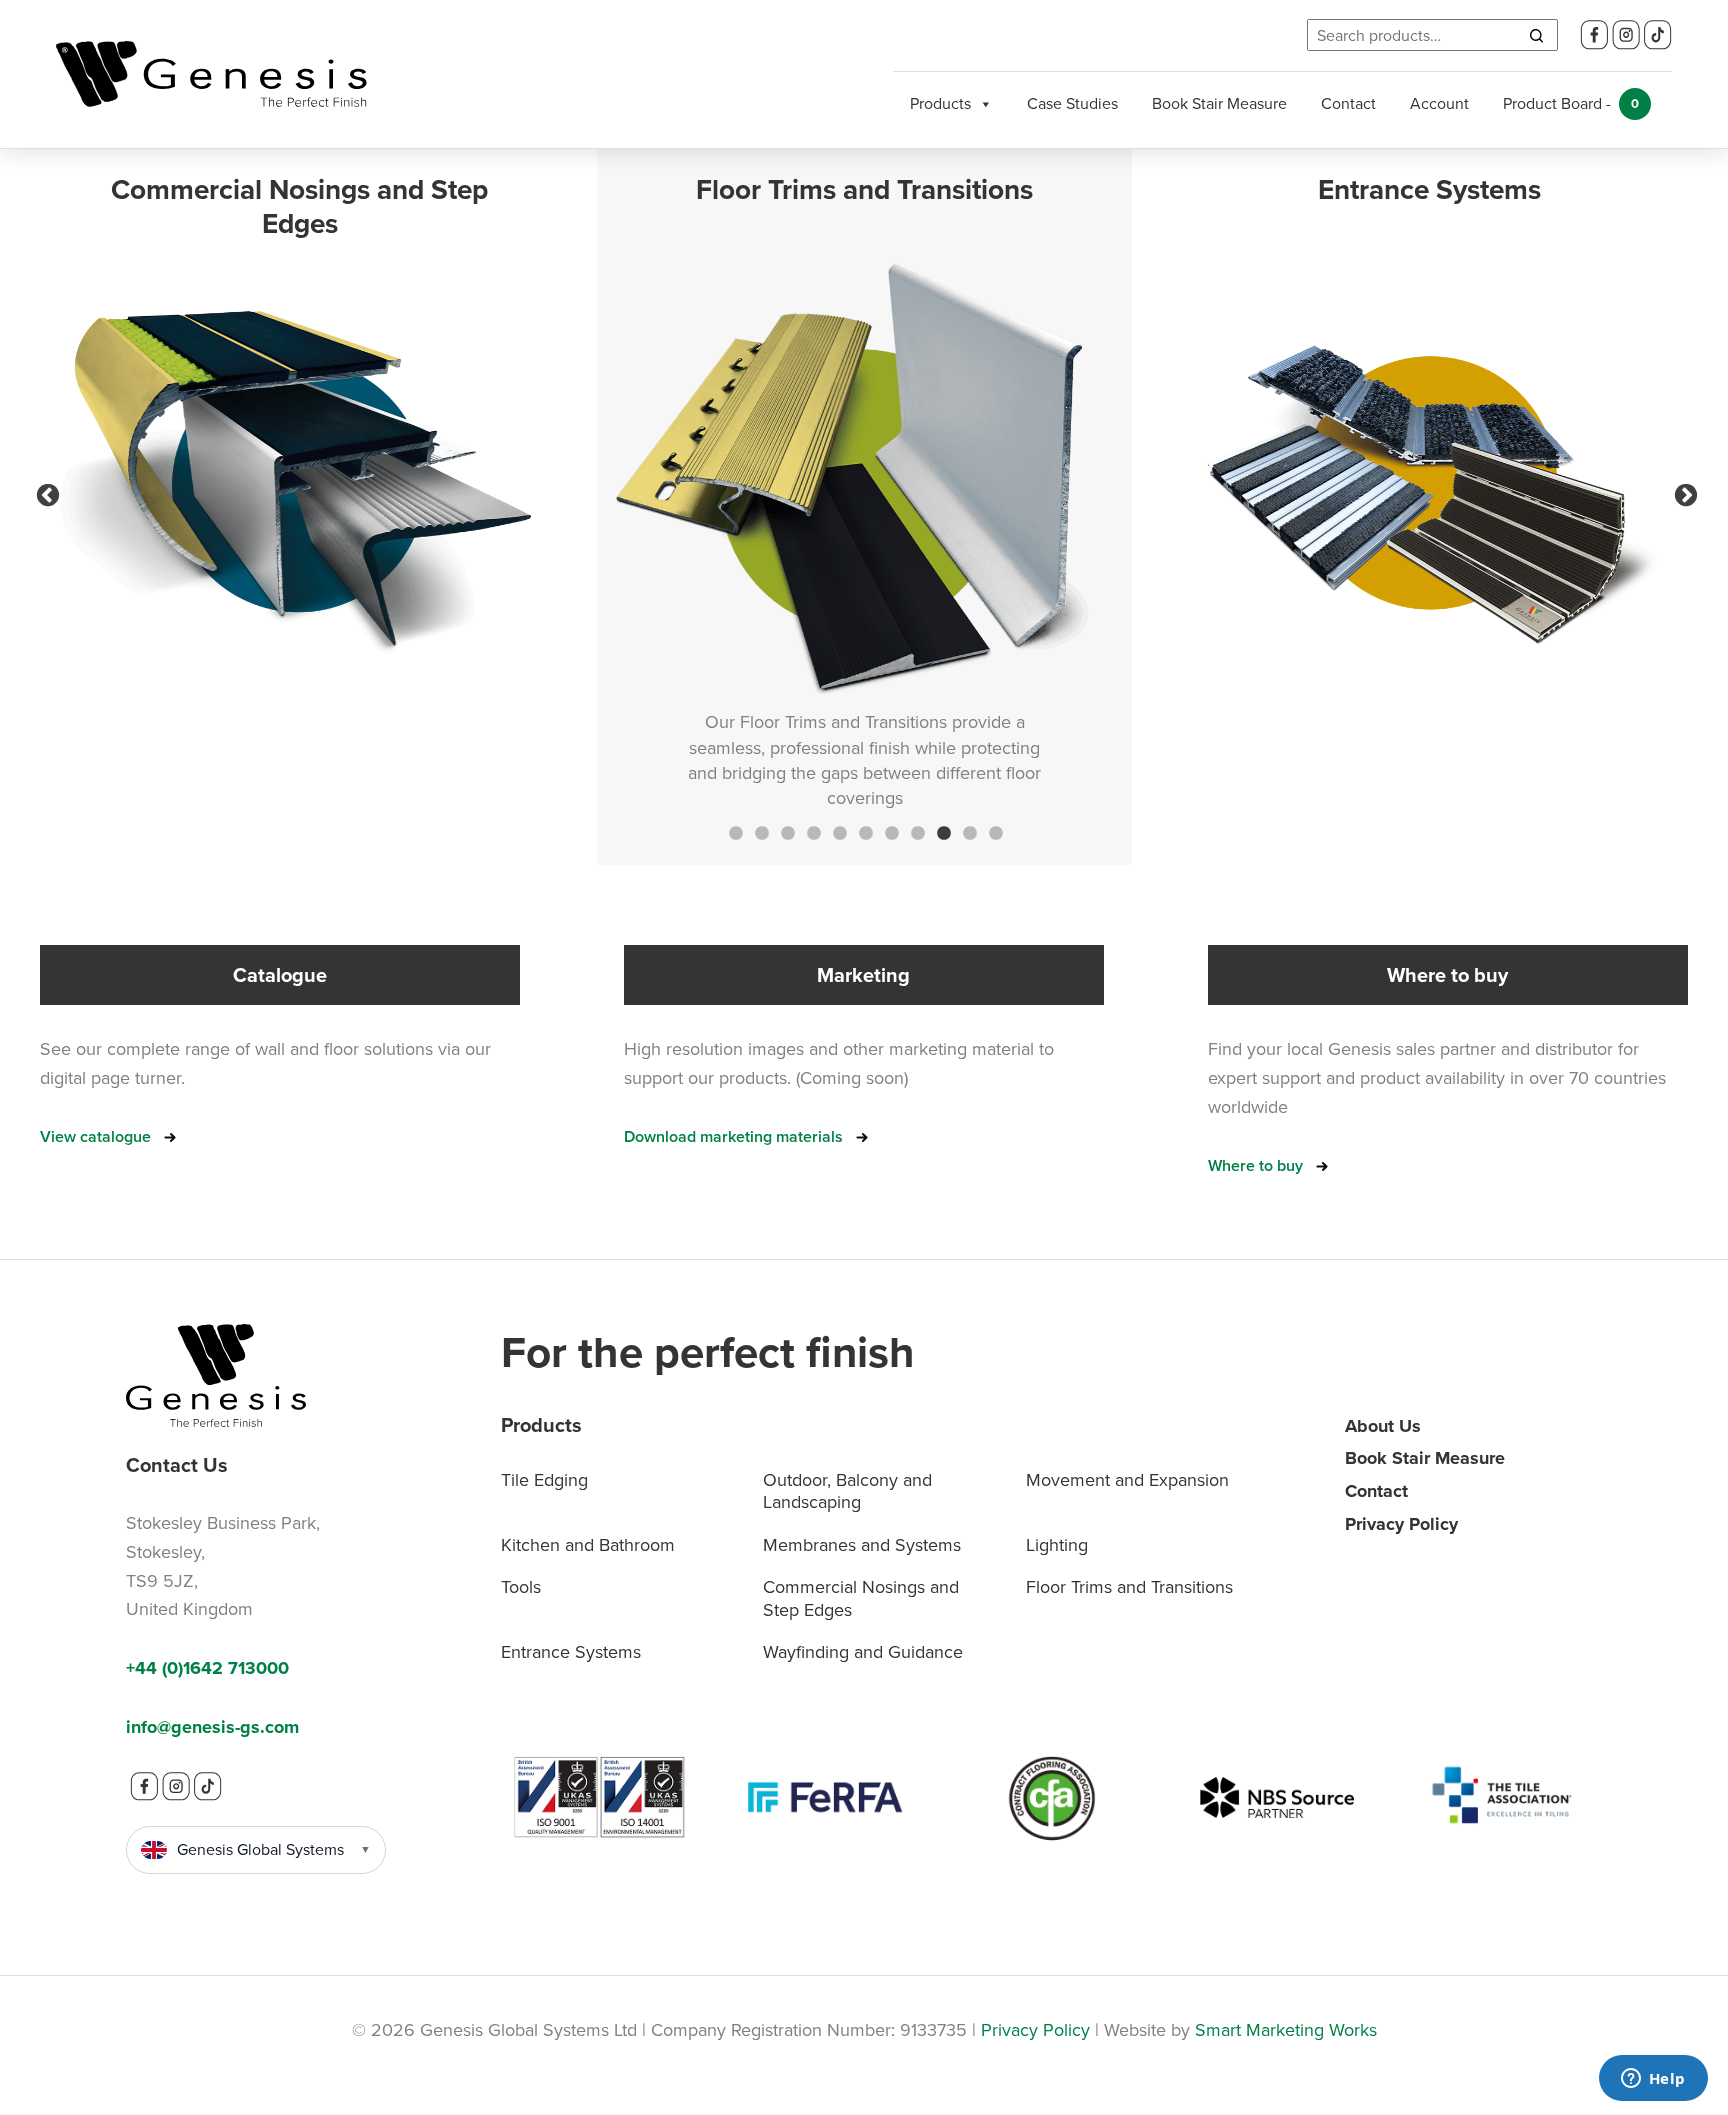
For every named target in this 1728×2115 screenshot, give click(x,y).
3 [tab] (786, 832)
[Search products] (1536, 35)
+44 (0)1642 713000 (207, 1668)
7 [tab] (890, 832)
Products (940, 103)
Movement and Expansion (1127, 1480)
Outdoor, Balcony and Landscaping (847, 1491)
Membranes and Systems (862, 1545)
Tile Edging (544, 1480)
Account (1439, 103)
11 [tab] (994, 832)
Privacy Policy (1401, 1524)
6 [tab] (864, 832)
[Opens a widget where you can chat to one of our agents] (1653, 2080)
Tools (521, 1587)
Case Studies (1072, 103)
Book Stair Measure (1219, 103)
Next (1683, 493)
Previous (45, 493)
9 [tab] (942, 832)
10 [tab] (968, 832)
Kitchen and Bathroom (588, 1545)
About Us (1383, 1426)
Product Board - (1571, 103)
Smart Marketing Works (1286, 2030)
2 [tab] (760, 832)
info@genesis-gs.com (212, 1727)
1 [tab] (734, 832)
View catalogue (95, 1136)
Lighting (1057, 1545)
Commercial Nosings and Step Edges (861, 1598)
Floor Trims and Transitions (1129, 1587)
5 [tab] (838, 832)
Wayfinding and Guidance (863, 1652)
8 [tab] (916, 832)
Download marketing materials (733, 1136)
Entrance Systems (571, 1652)
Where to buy (1255, 1165)
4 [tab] (812, 832)
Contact (1348, 103)
